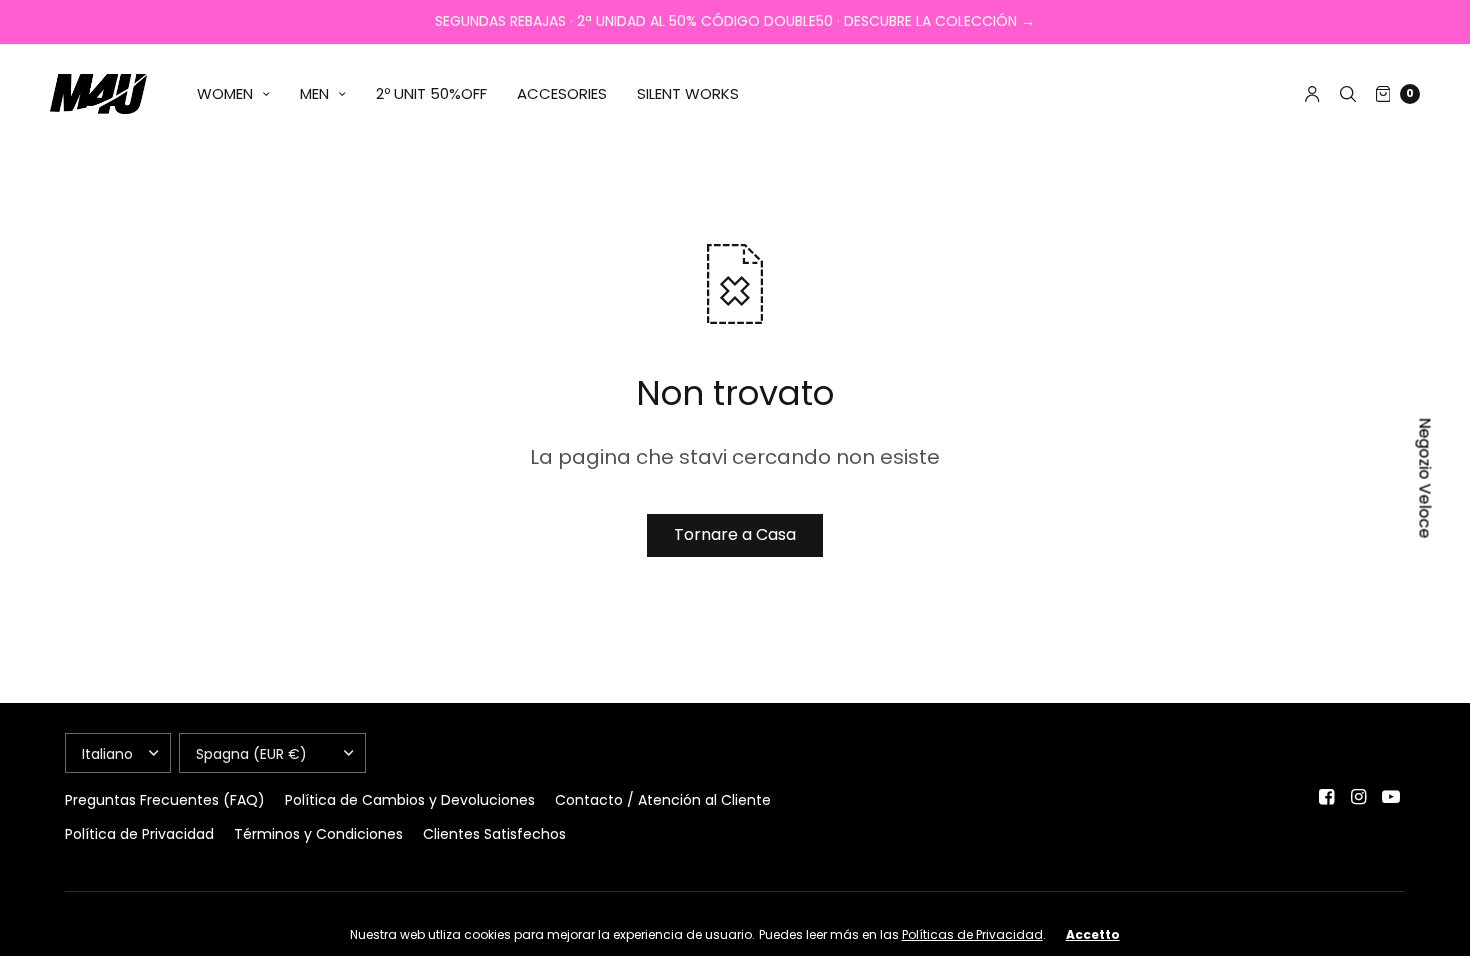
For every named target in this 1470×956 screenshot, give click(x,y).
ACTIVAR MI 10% (930, 726)
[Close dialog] (1099, 303)
